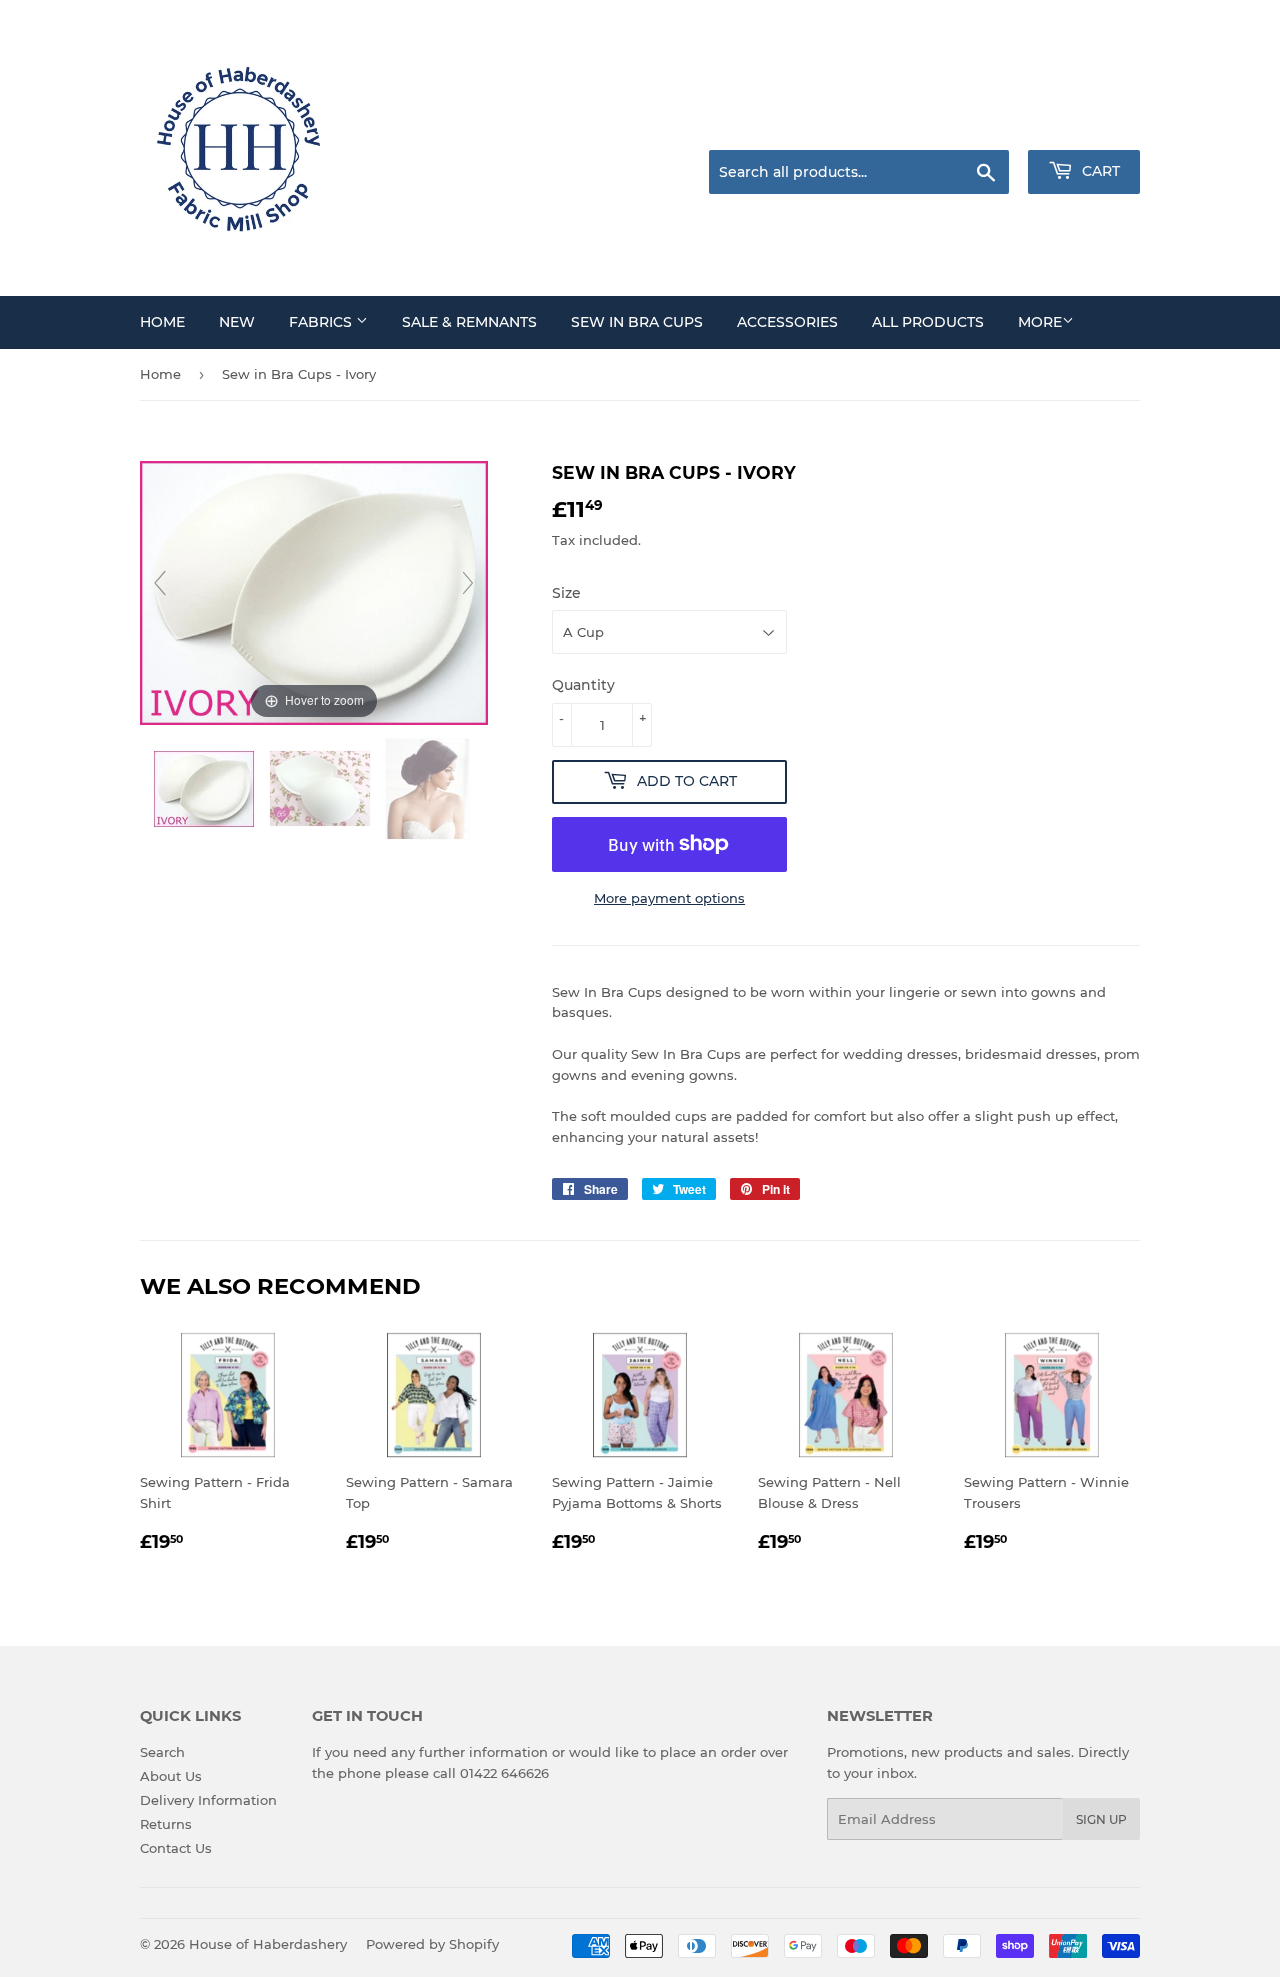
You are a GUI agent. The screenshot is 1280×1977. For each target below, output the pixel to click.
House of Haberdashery (268, 1944)
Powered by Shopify (432, 1944)
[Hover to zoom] (314, 591)
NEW (237, 322)
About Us (171, 1776)
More (1040, 322)
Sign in (982, 125)
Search (162, 1752)
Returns (166, 1824)
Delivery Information (208, 1800)
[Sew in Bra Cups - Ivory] (206, 789)
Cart (1099, 171)
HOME (162, 322)
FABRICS (322, 322)
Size (566, 593)
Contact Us (176, 1848)
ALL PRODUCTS (928, 322)
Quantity (583, 685)
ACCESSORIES (787, 322)
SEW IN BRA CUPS (637, 322)
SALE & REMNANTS (469, 322)
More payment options (669, 898)
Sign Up (1101, 1819)
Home (160, 374)
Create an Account (1085, 125)
